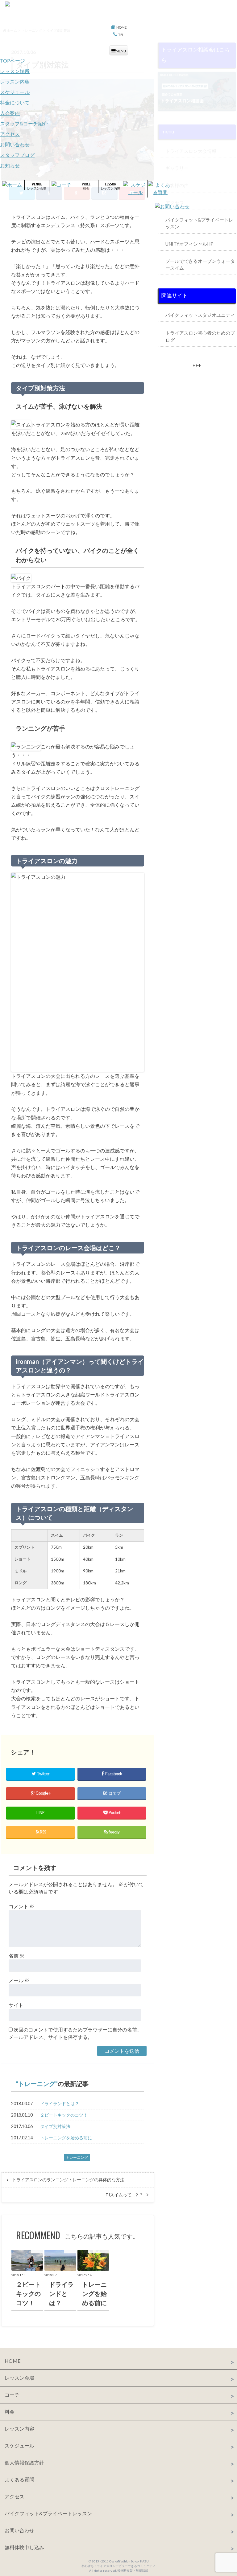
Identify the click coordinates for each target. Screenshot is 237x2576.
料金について (15, 102)
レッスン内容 (15, 82)
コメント (21, 1906)
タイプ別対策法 (55, 2126)
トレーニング (37, 2084)
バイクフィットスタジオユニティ (200, 315)
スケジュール (15, 92)
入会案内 (10, 113)
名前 (17, 1956)
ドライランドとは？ (60, 2103)
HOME (12, 2361)
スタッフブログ (17, 155)
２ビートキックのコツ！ (64, 2115)
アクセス (10, 134)
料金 (10, 2412)
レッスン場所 (15, 71)
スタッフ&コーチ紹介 (24, 123)
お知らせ (10, 165)
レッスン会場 (19, 2378)
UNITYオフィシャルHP (189, 244)
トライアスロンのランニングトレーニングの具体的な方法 (68, 2180)
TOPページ (12, 61)
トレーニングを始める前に (66, 2138)
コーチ (12, 2395)
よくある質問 (19, 2479)
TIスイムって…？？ (124, 2195)
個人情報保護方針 (24, 2462)
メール (19, 1980)
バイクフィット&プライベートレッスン (48, 2513)
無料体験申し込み (24, 2547)
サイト (16, 2005)
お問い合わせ (15, 144)
